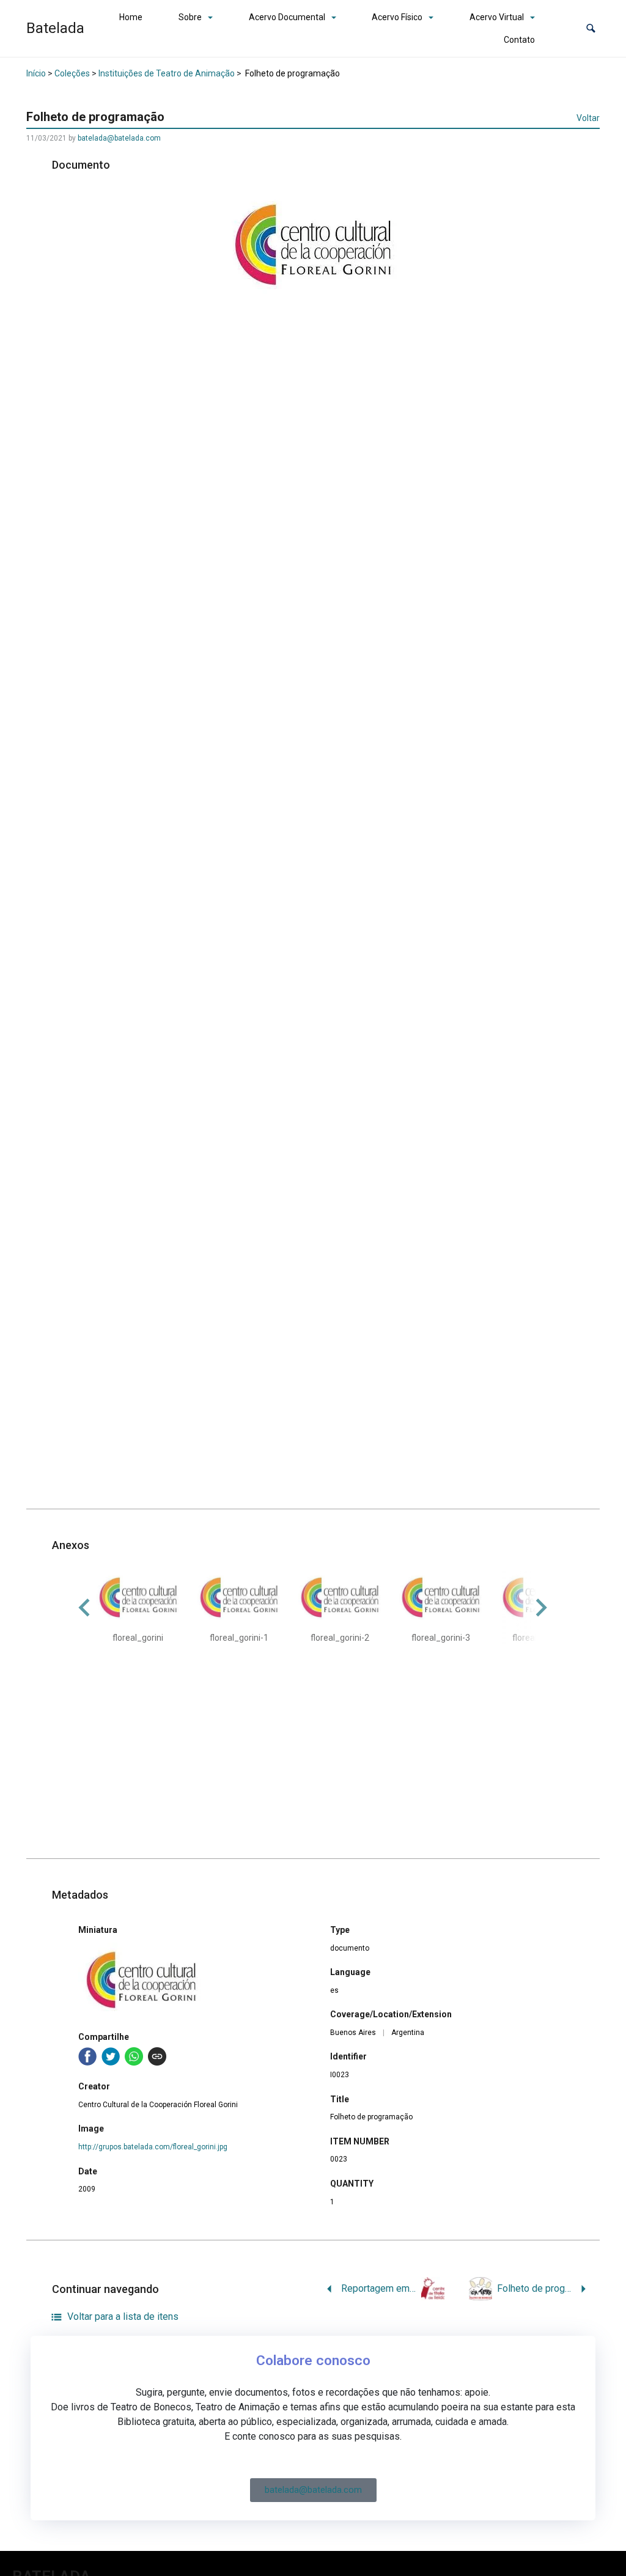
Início (36, 73)
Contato (519, 40)
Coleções (72, 73)
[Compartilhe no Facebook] (87, 2056)
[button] (591, 28)
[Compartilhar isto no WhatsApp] (134, 2056)
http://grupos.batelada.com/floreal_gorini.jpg (153, 2147)
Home (131, 17)
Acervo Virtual (497, 17)
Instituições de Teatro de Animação (167, 73)
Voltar (588, 118)
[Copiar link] (157, 2056)
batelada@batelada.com (119, 138)
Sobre (190, 17)
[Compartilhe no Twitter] (111, 2056)
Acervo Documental (287, 17)
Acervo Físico (397, 17)
